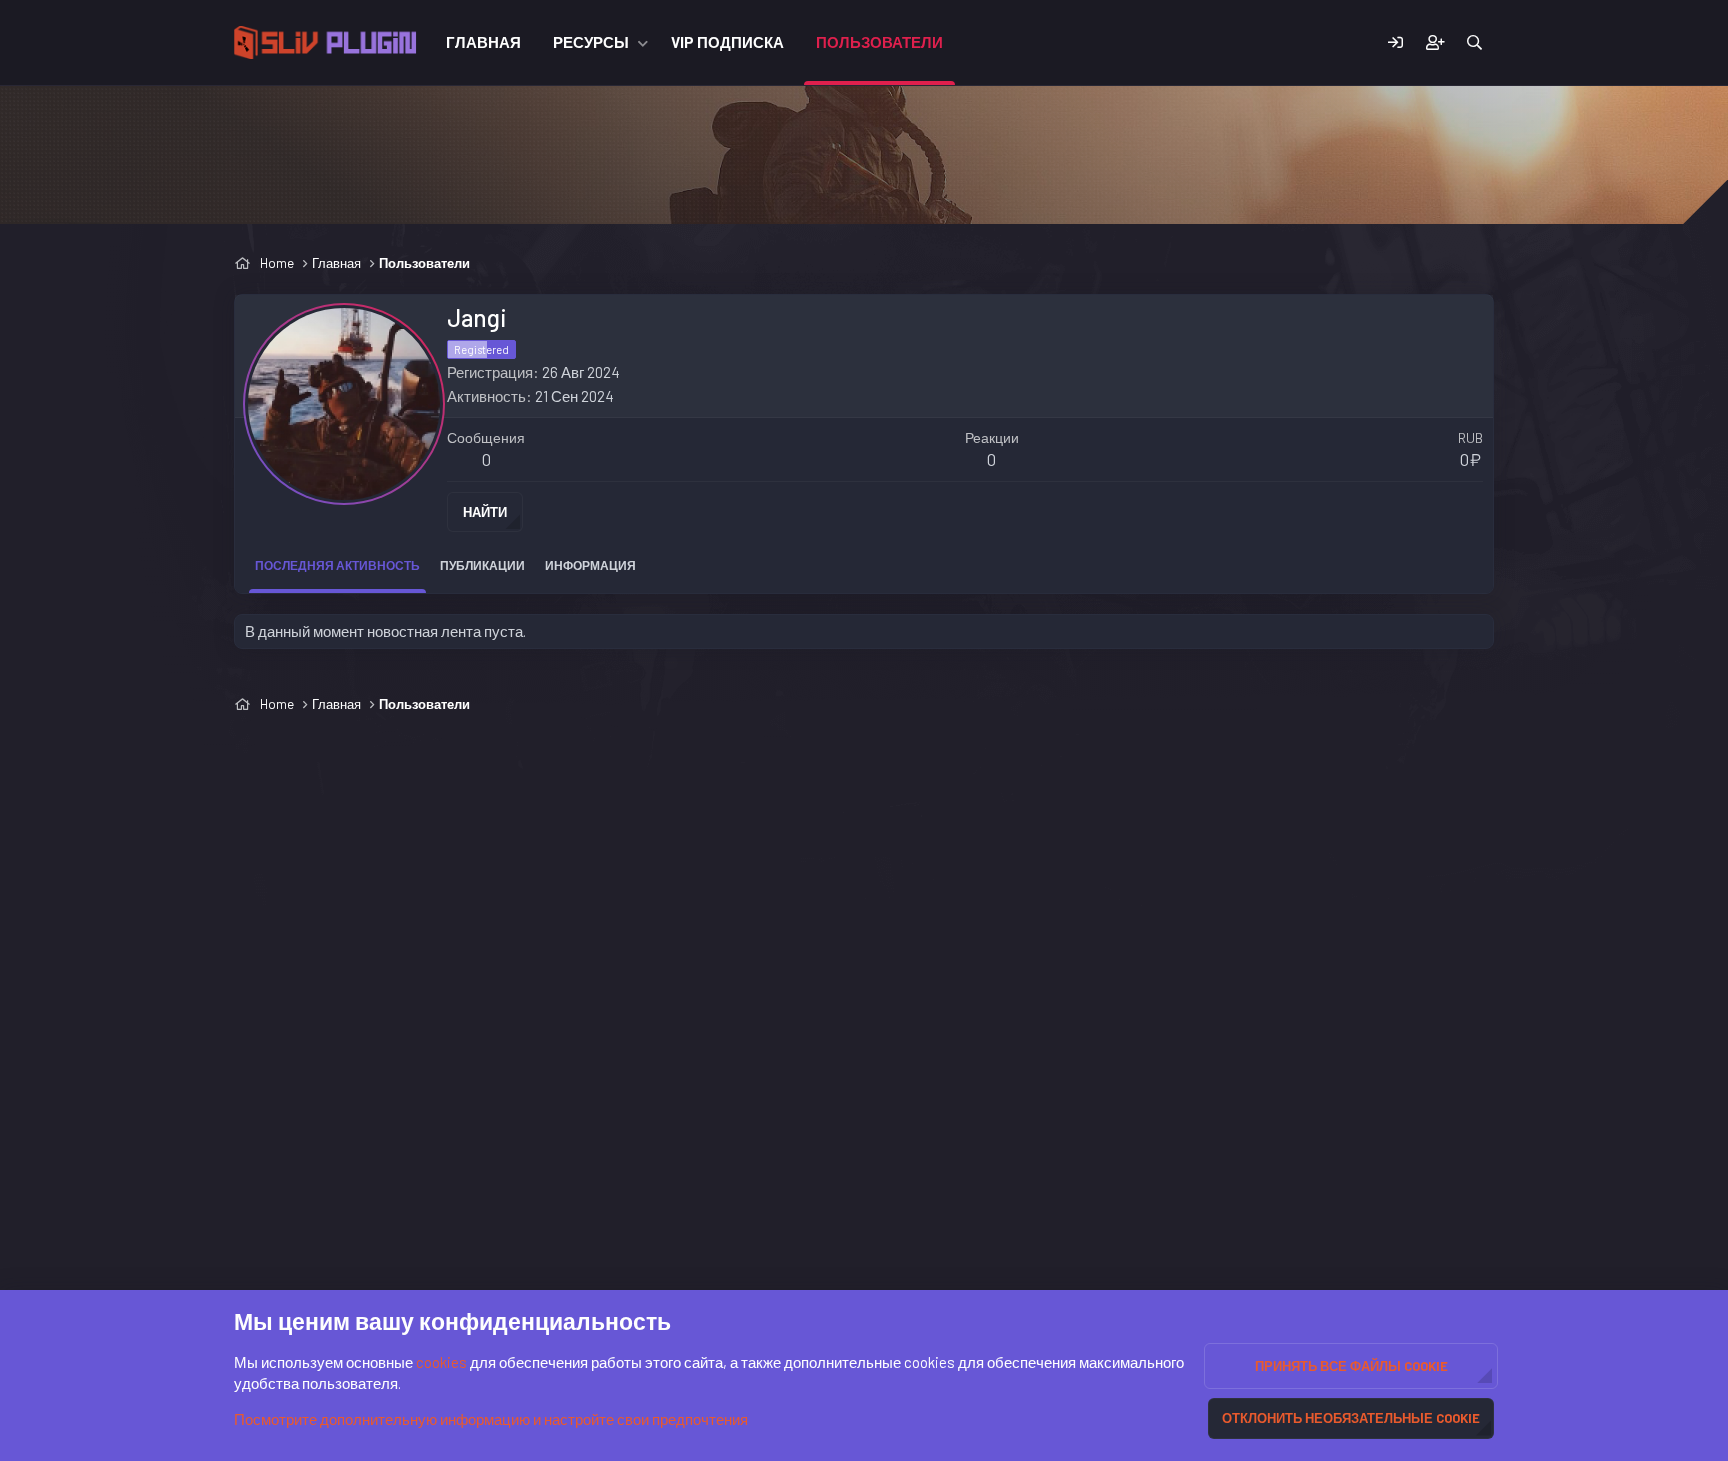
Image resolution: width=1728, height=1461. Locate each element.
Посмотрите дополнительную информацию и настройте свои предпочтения (491, 1419)
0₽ (1470, 459)
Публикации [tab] (482, 565)
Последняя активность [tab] (337, 565)
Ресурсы (591, 42)
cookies (441, 1362)
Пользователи (879, 42)
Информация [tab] (590, 565)
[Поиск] (1474, 42)
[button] (643, 42)
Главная (483, 42)
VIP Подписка (727, 42)
